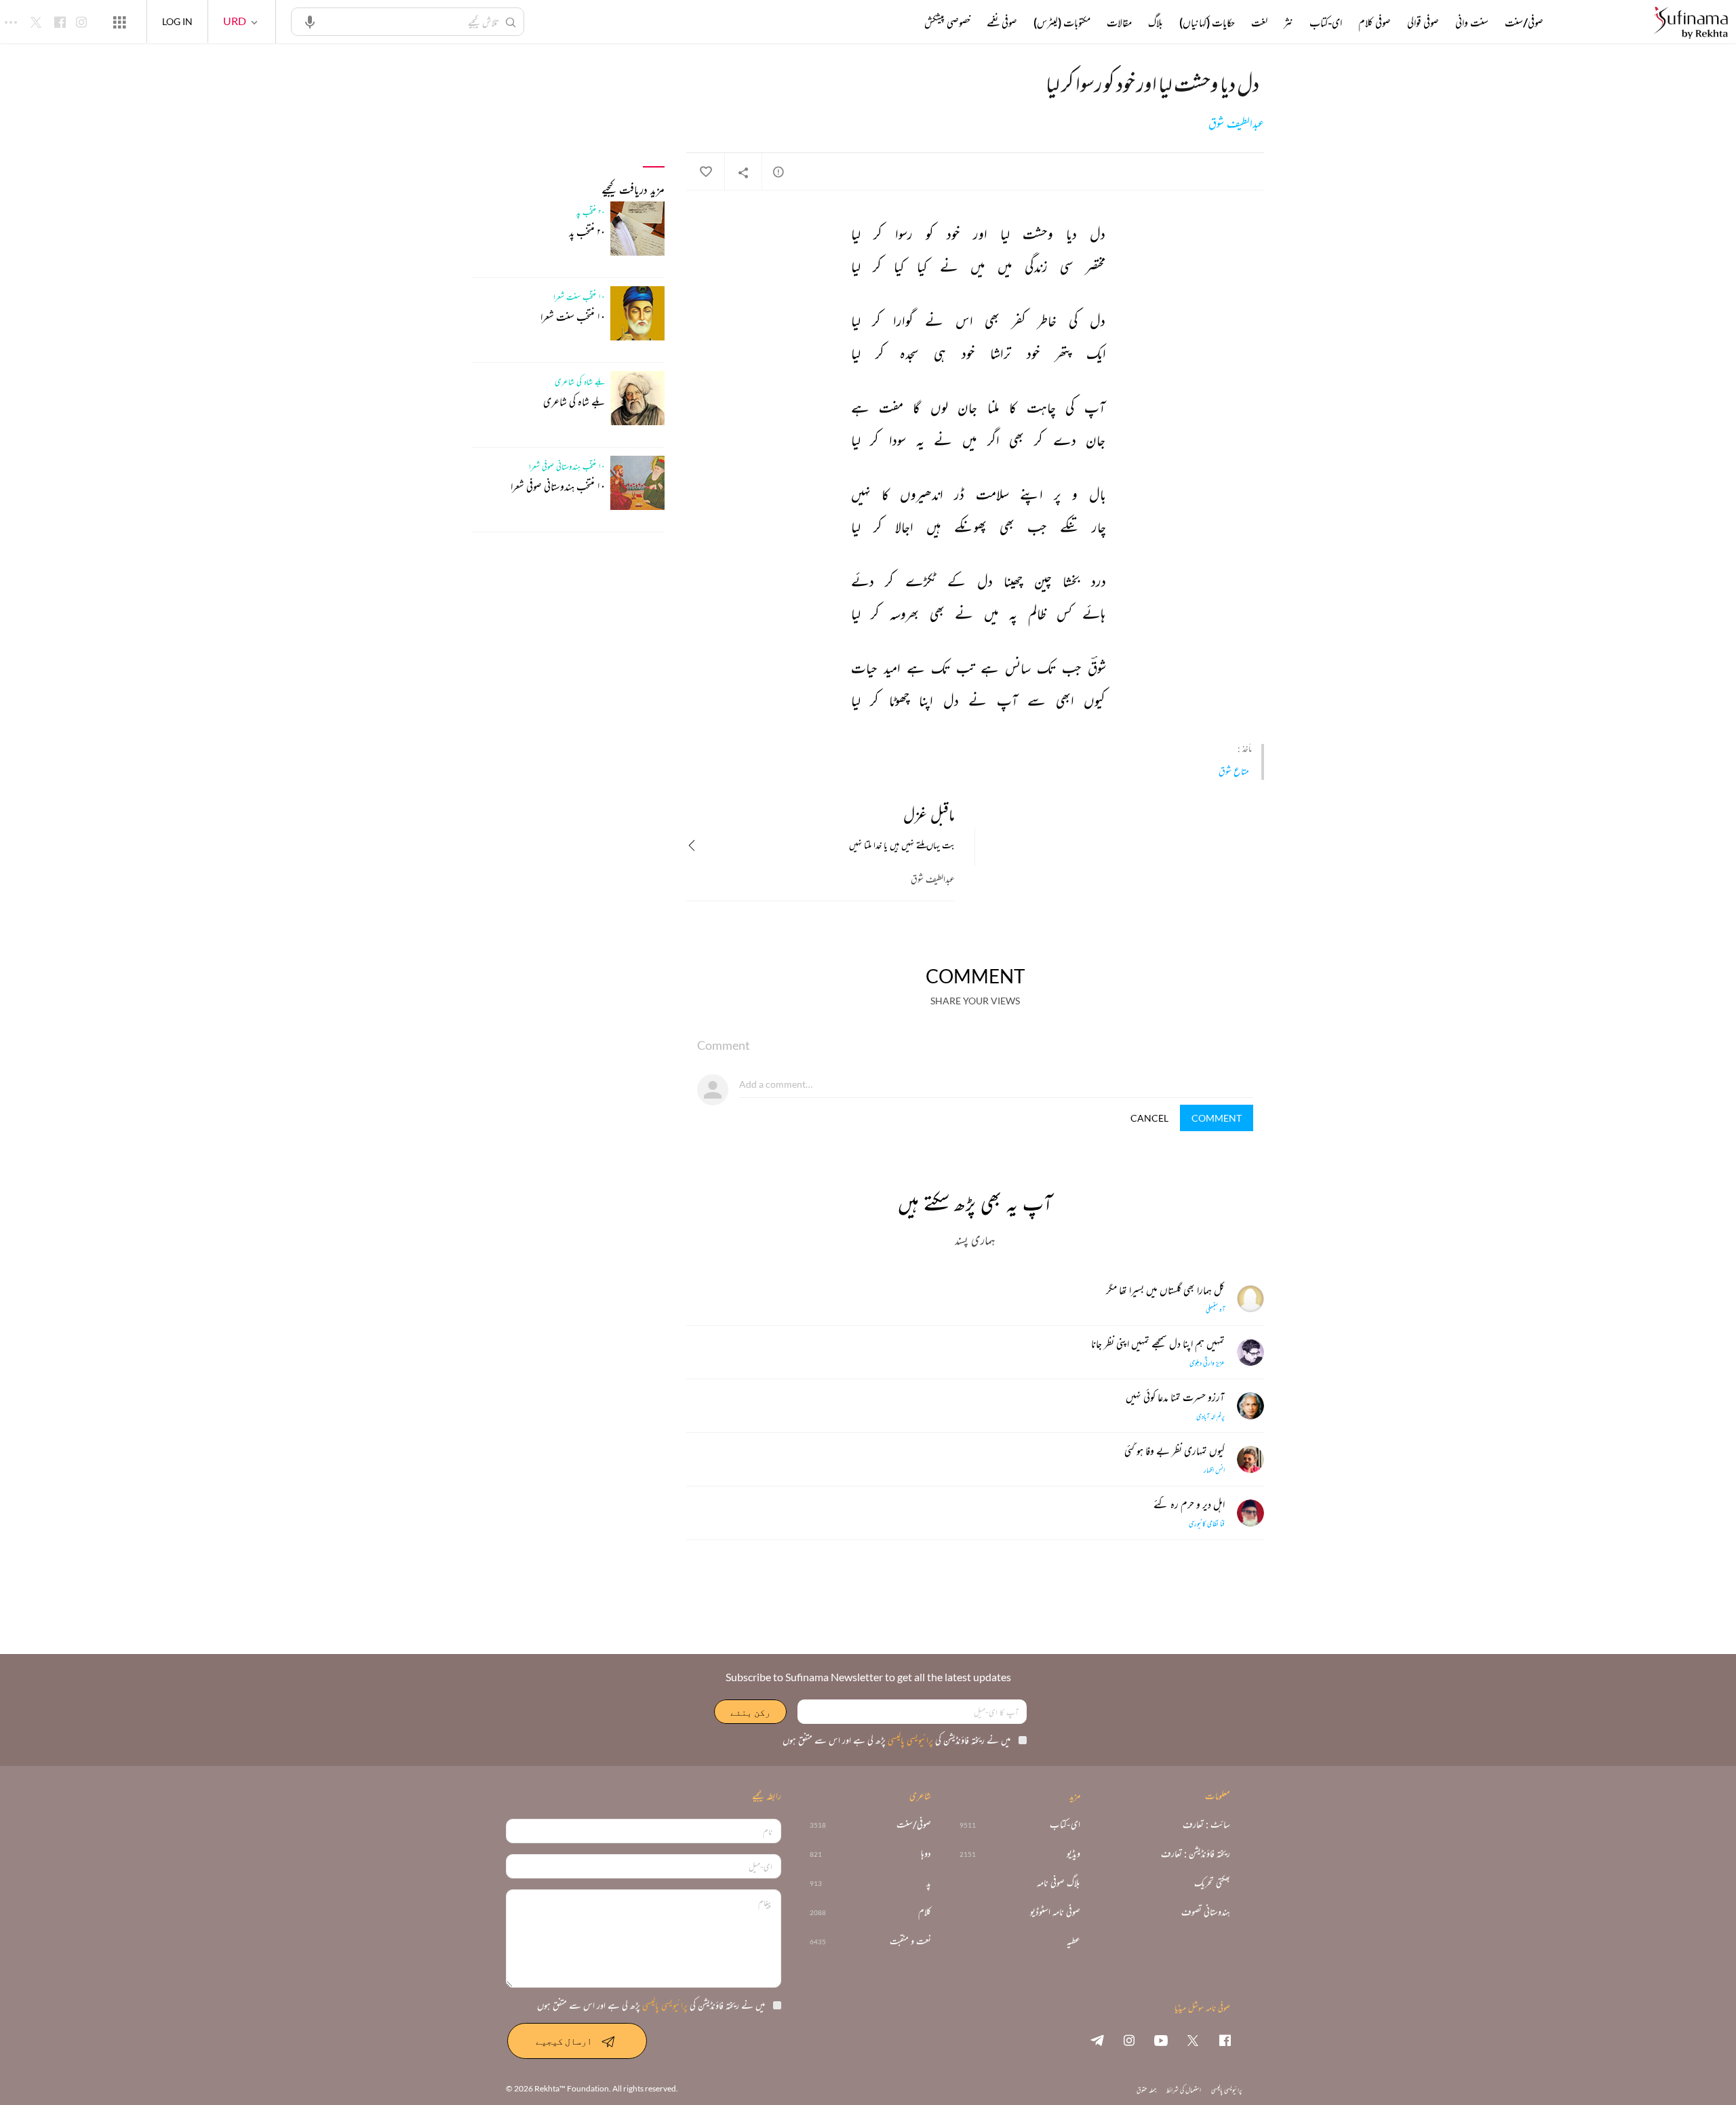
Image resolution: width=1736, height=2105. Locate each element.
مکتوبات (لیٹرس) (1062, 22)
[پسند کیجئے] (705, 172)
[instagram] (1129, 2040)
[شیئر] (743, 172)
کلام (925, 1912)
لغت (1259, 22)
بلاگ (1156, 22)
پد (929, 1883)
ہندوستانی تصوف (1206, 1912)
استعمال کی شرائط (1184, 2090)
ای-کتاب (1326, 22)
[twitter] (1193, 2040)
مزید (902, 22)
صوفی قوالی (1423, 22)
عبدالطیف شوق (1236, 123)
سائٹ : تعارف (1206, 1825)
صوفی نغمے (1002, 22)
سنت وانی (1472, 22)
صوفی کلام (1375, 22)
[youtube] (1161, 2040)
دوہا (926, 1854)
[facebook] (1225, 2040)
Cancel (1149, 1118)
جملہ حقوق (1146, 2090)
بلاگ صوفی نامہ (1059, 1883)
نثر (1288, 22)
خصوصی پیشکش (947, 22)
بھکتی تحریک (1212, 1883)
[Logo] (1691, 23)
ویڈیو (1073, 1854)
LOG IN (177, 21)
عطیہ (1073, 1941)
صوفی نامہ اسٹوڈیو (1055, 1912)
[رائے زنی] (778, 172)
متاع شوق (1234, 771)
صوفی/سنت (1524, 22)
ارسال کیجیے (564, 2041)
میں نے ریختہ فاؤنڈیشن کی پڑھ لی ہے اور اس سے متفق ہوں (896, 1740)
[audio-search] (310, 21)
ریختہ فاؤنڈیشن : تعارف (1196, 1854)
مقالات (1119, 22)
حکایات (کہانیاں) (1207, 22)
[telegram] (1097, 2040)
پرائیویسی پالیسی (909, 1740)
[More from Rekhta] (119, 22)
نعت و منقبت (910, 1941)
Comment (1217, 1118)
